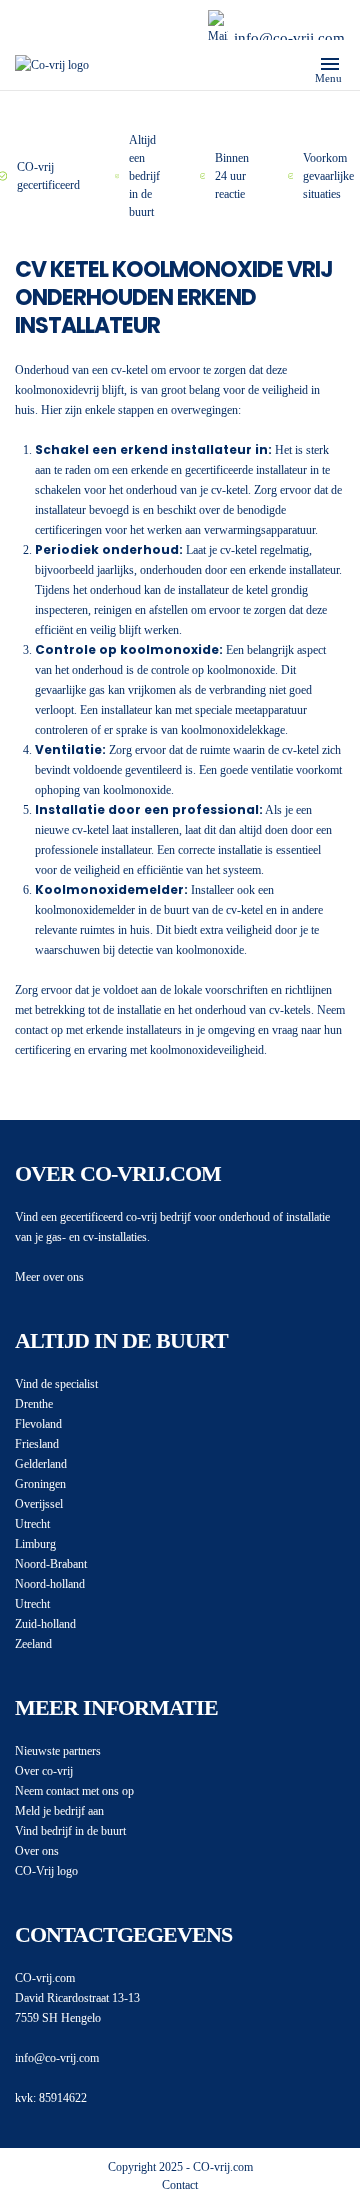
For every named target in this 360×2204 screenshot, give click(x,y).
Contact (180, 2185)
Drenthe (34, 1404)
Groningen (40, 1484)
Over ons (37, 1851)
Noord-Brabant (51, 1564)
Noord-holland (50, 1584)
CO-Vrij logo (46, 1871)
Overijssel (39, 1504)
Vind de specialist (56, 1384)
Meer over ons (49, 1277)
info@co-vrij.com (289, 38)
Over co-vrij (44, 1771)
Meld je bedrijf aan (59, 1811)
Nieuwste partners (58, 1751)
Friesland (37, 1444)
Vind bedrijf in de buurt (70, 1831)
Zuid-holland (45, 1624)
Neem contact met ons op (74, 1791)
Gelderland (41, 1464)
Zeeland (33, 1644)
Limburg (35, 1544)
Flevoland (38, 1424)
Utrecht (32, 1524)
